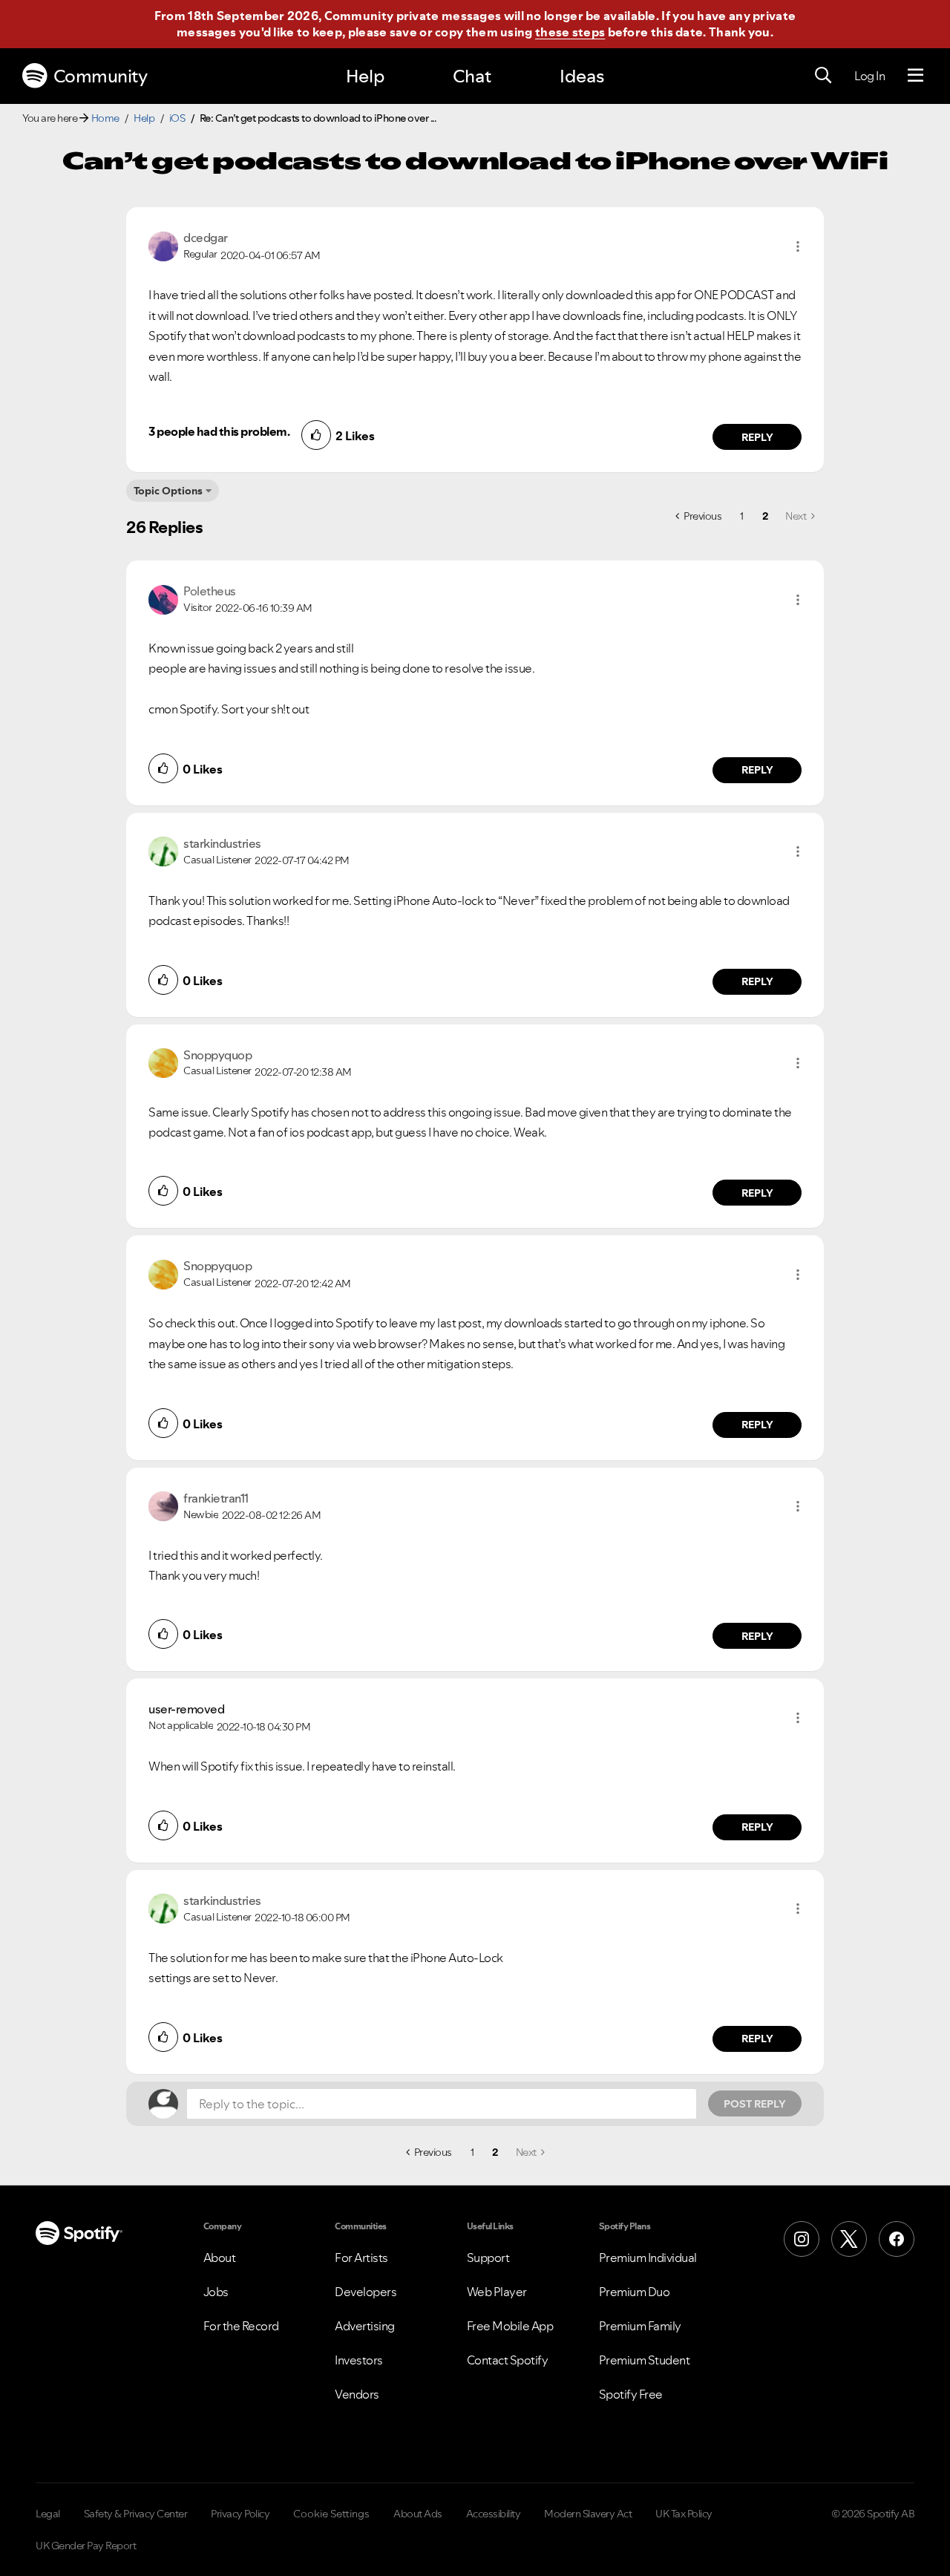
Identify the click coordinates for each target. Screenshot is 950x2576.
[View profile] (163, 245)
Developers (366, 2292)
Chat (472, 76)
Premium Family (640, 2326)
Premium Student (645, 2360)
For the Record (241, 2326)
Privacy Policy (240, 2514)
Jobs (216, 2292)
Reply (757, 437)
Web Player (497, 2292)
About (220, 2258)
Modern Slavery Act (588, 2514)
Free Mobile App (510, 2326)
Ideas (582, 76)
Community (101, 76)
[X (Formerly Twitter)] (849, 2239)
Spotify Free (631, 2394)
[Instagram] (802, 2239)
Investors (359, 2360)
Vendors (357, 2394)
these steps (570, 32)
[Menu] (915, 76)
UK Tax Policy (684, 2514)
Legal (48, 2514)
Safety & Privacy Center (136, 2514)
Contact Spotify (508, 2360)
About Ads (418, 2514)
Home (105, 118)
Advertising (365, 2326)
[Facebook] (897, 2239)
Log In (869, 76)
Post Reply (755, 2104)
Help (365, 76)
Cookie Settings (331, 2514)
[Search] (823, 76)
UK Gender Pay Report (86, 2546)
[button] (798, 246)
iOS (177, 118)
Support (488, 2258)
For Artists (361, 2258)
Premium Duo (635, 2292)
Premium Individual (648, 2258)
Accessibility (494, 2514)
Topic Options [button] (168, 491)
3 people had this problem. (219, 431)
